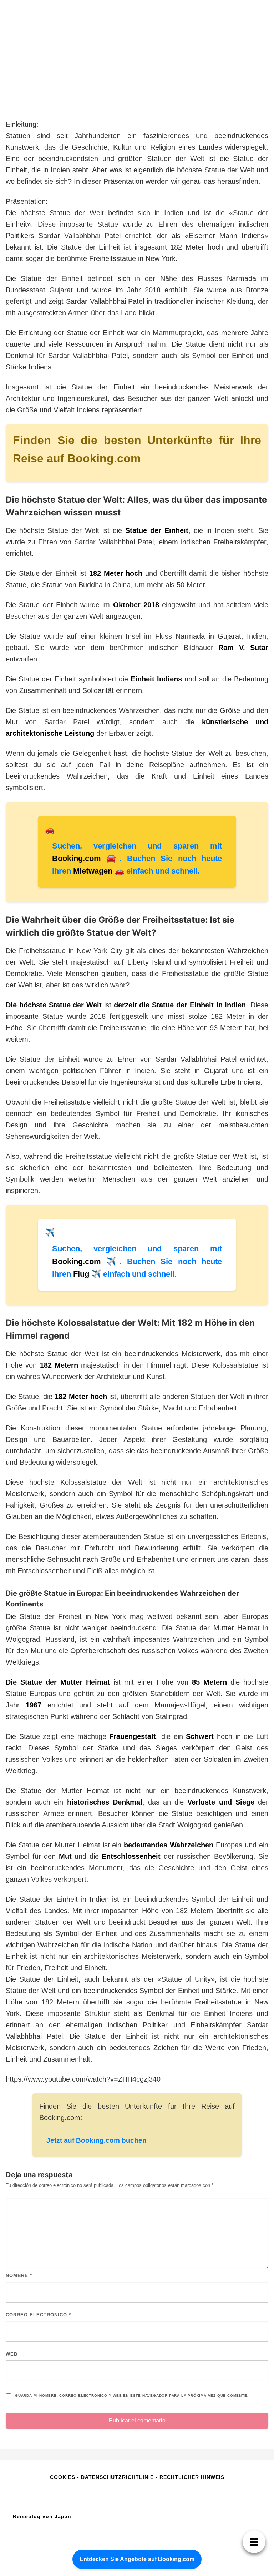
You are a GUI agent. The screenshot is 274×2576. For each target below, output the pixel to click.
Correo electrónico (38, 2315)
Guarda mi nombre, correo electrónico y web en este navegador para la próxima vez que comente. (132, 2396)
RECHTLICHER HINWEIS (192, 2477)
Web (12, 2354)
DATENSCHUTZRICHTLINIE (117, 2477)
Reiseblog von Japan (42, 2516)
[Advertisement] (137, 65)
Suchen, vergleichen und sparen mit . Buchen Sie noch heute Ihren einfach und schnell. (137, 858)
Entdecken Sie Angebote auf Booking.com (137, 2559)
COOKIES (64, 2477)
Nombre (19, 2276)
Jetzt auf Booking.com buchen (97, 2140)
